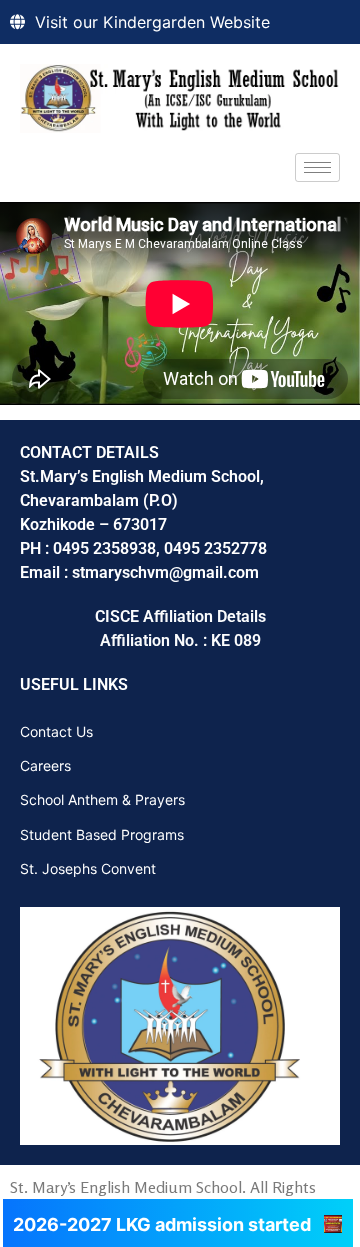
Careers (45, 765)
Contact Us (56, 731)
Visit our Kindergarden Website (152, 22)
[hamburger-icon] (317, 167)
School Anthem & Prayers (102, 799)
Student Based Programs (102, 834)
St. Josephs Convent (88, 868)
